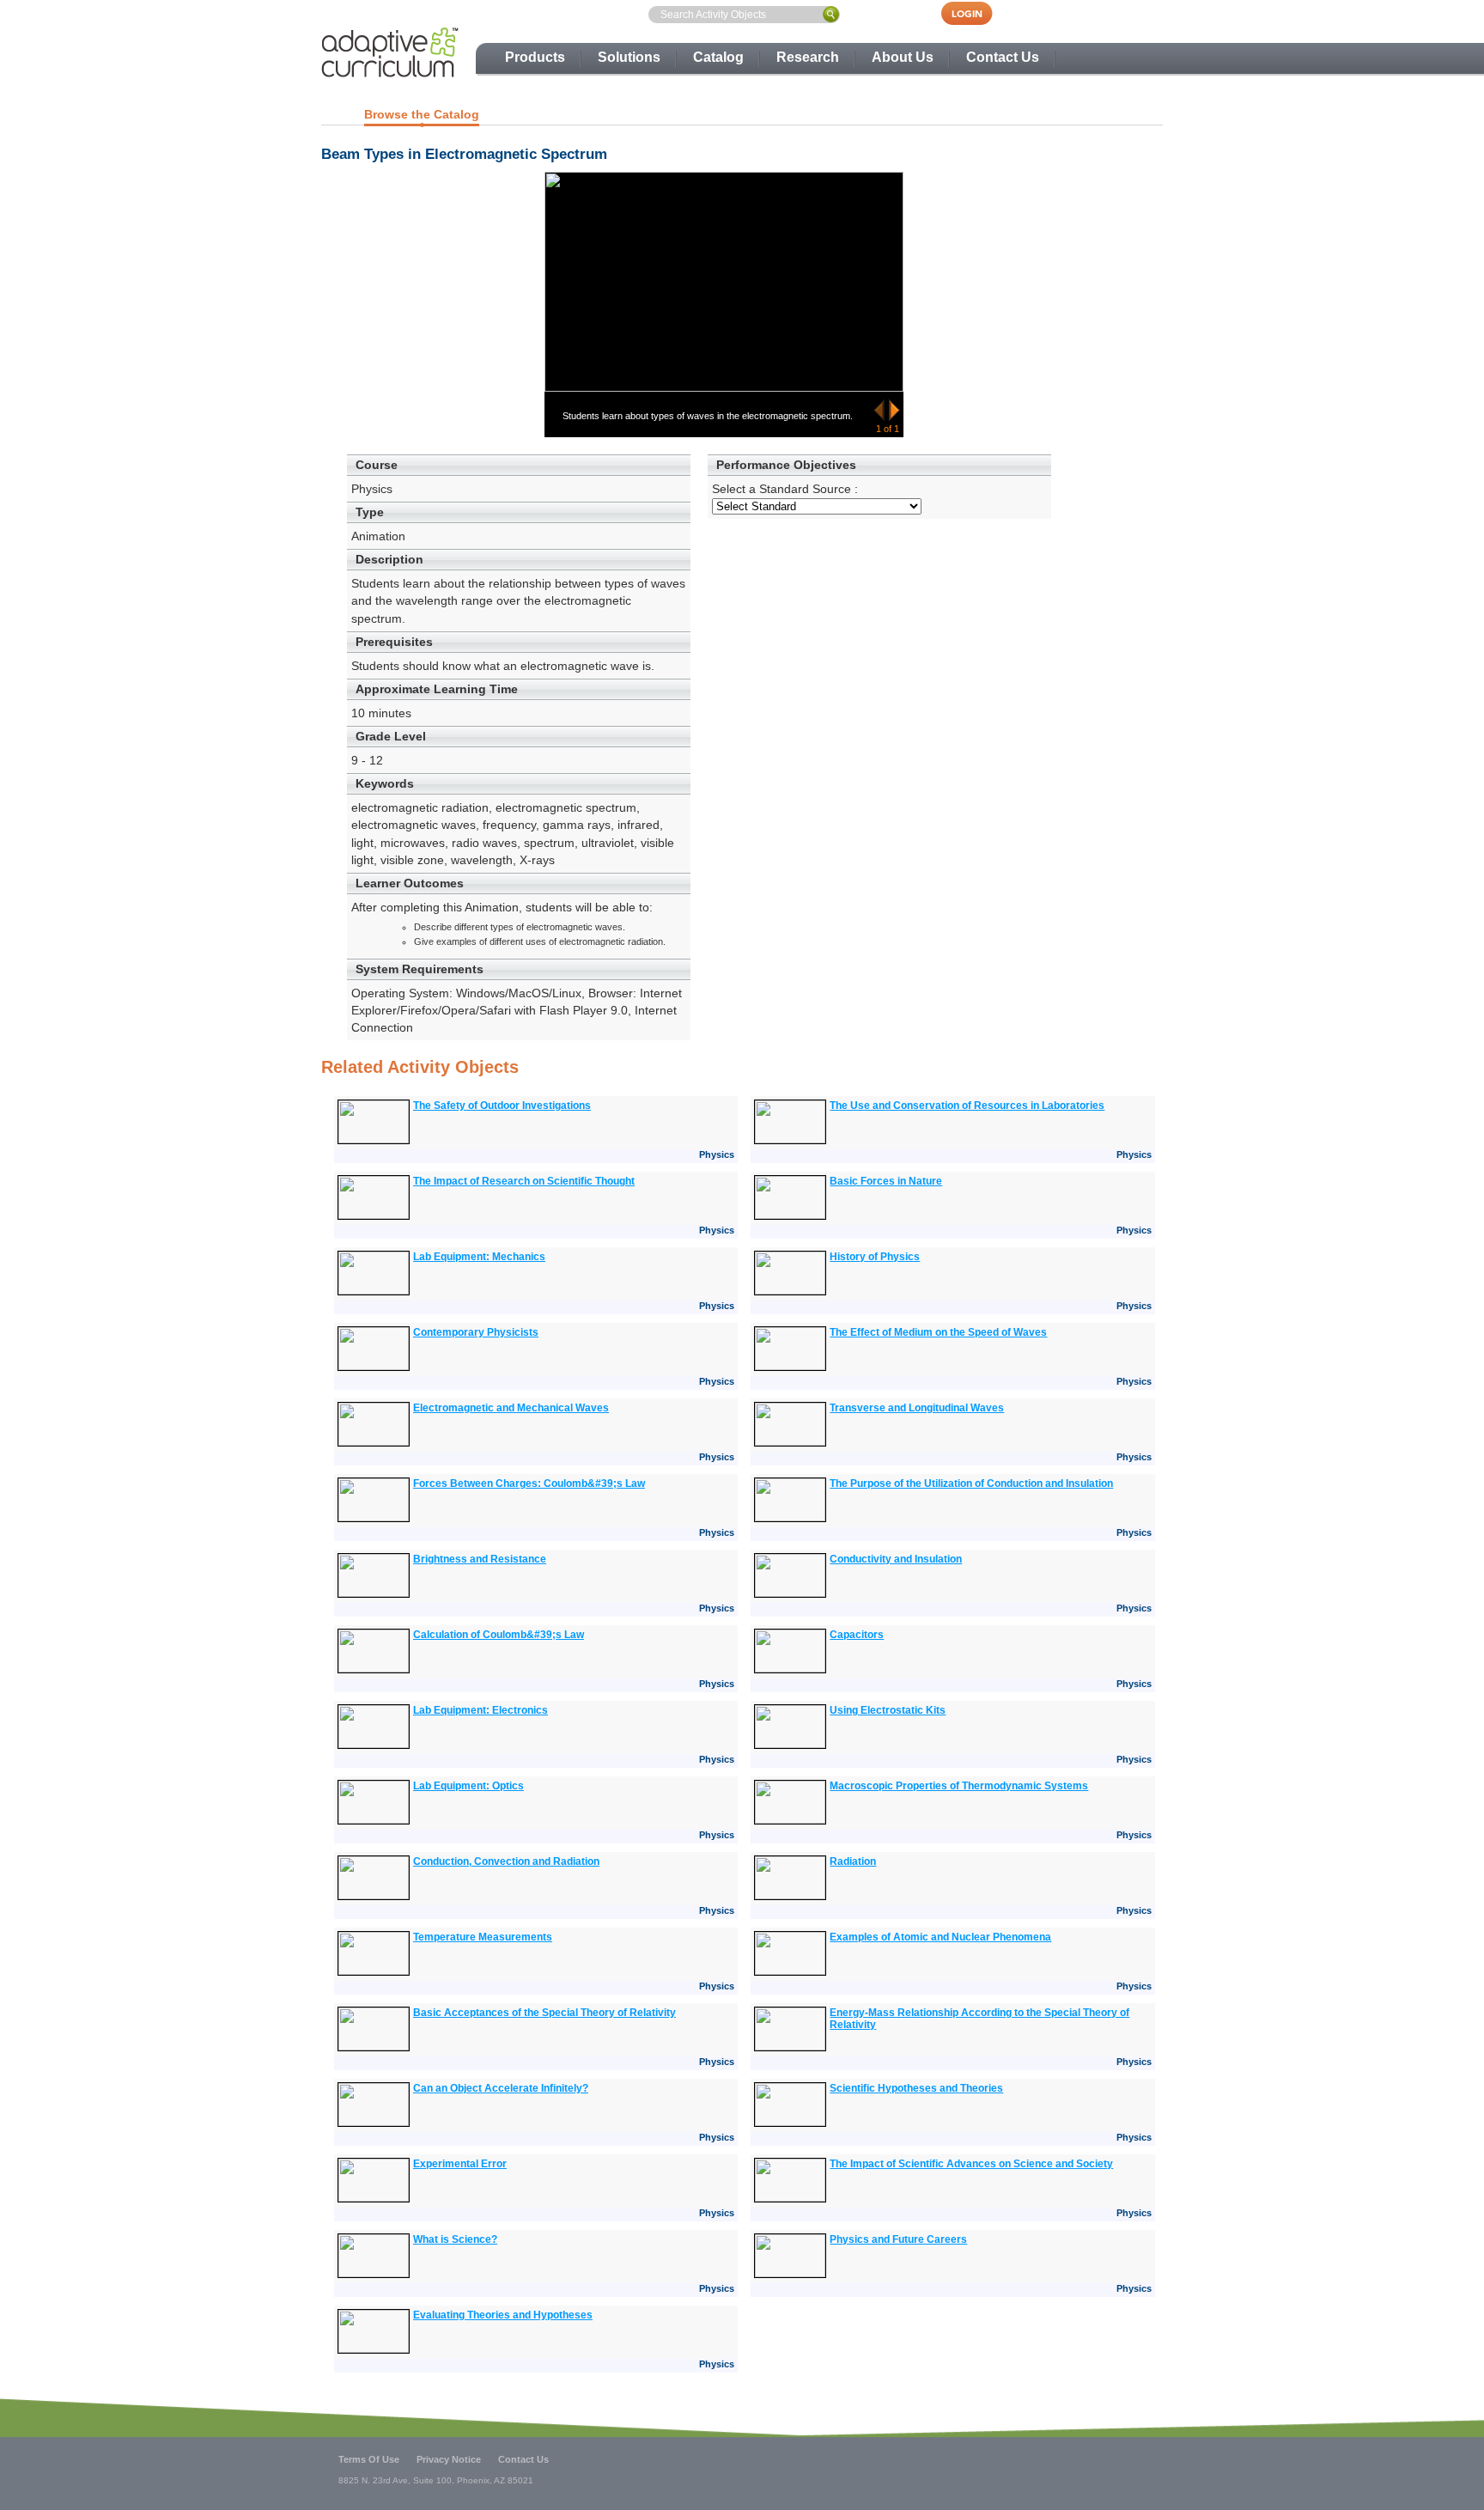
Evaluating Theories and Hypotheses (503, 2315)
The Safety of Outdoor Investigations (502, 1106)
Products (535, 57)
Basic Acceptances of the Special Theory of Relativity (544, 2013)
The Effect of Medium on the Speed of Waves (938, 1332)
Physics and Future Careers (898, 2239)
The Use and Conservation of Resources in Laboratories (967, 1106)
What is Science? (455, 2239)
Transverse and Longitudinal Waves (917, 1408)
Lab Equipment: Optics (468, 1786)
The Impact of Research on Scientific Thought (524, 1181)
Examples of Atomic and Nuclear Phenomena (940, 1937)
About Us (903, 57)
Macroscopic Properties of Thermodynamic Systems (959, 1786)
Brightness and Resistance (480, 1559)
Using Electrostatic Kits (888, 1710)
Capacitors (857, 1635)
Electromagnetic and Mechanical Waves (511, 1408)
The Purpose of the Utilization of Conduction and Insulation (971, 1483)
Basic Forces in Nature (886, 1181)
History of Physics (875, 1257)
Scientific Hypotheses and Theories (916, 2088)
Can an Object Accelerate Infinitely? (501, 2088)
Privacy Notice (449, 2459)
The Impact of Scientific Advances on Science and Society (971, 2164)
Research (808, 57)
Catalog (718, 57)
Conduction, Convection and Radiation (506, 1861)
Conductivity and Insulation (896, 1559)
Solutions (629, 57)
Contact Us (1003, 57)
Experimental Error (460, 2164)
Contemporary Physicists (476, 1332)
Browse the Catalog (422, 114)
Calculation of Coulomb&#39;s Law (499, 1635)
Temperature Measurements (483, 1937)
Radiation (853, 1861)
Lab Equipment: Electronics (480, 1710)
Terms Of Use (369, 2459)
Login (976, 13)
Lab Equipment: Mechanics (479, 1257)
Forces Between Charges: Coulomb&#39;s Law (529, 1483)
